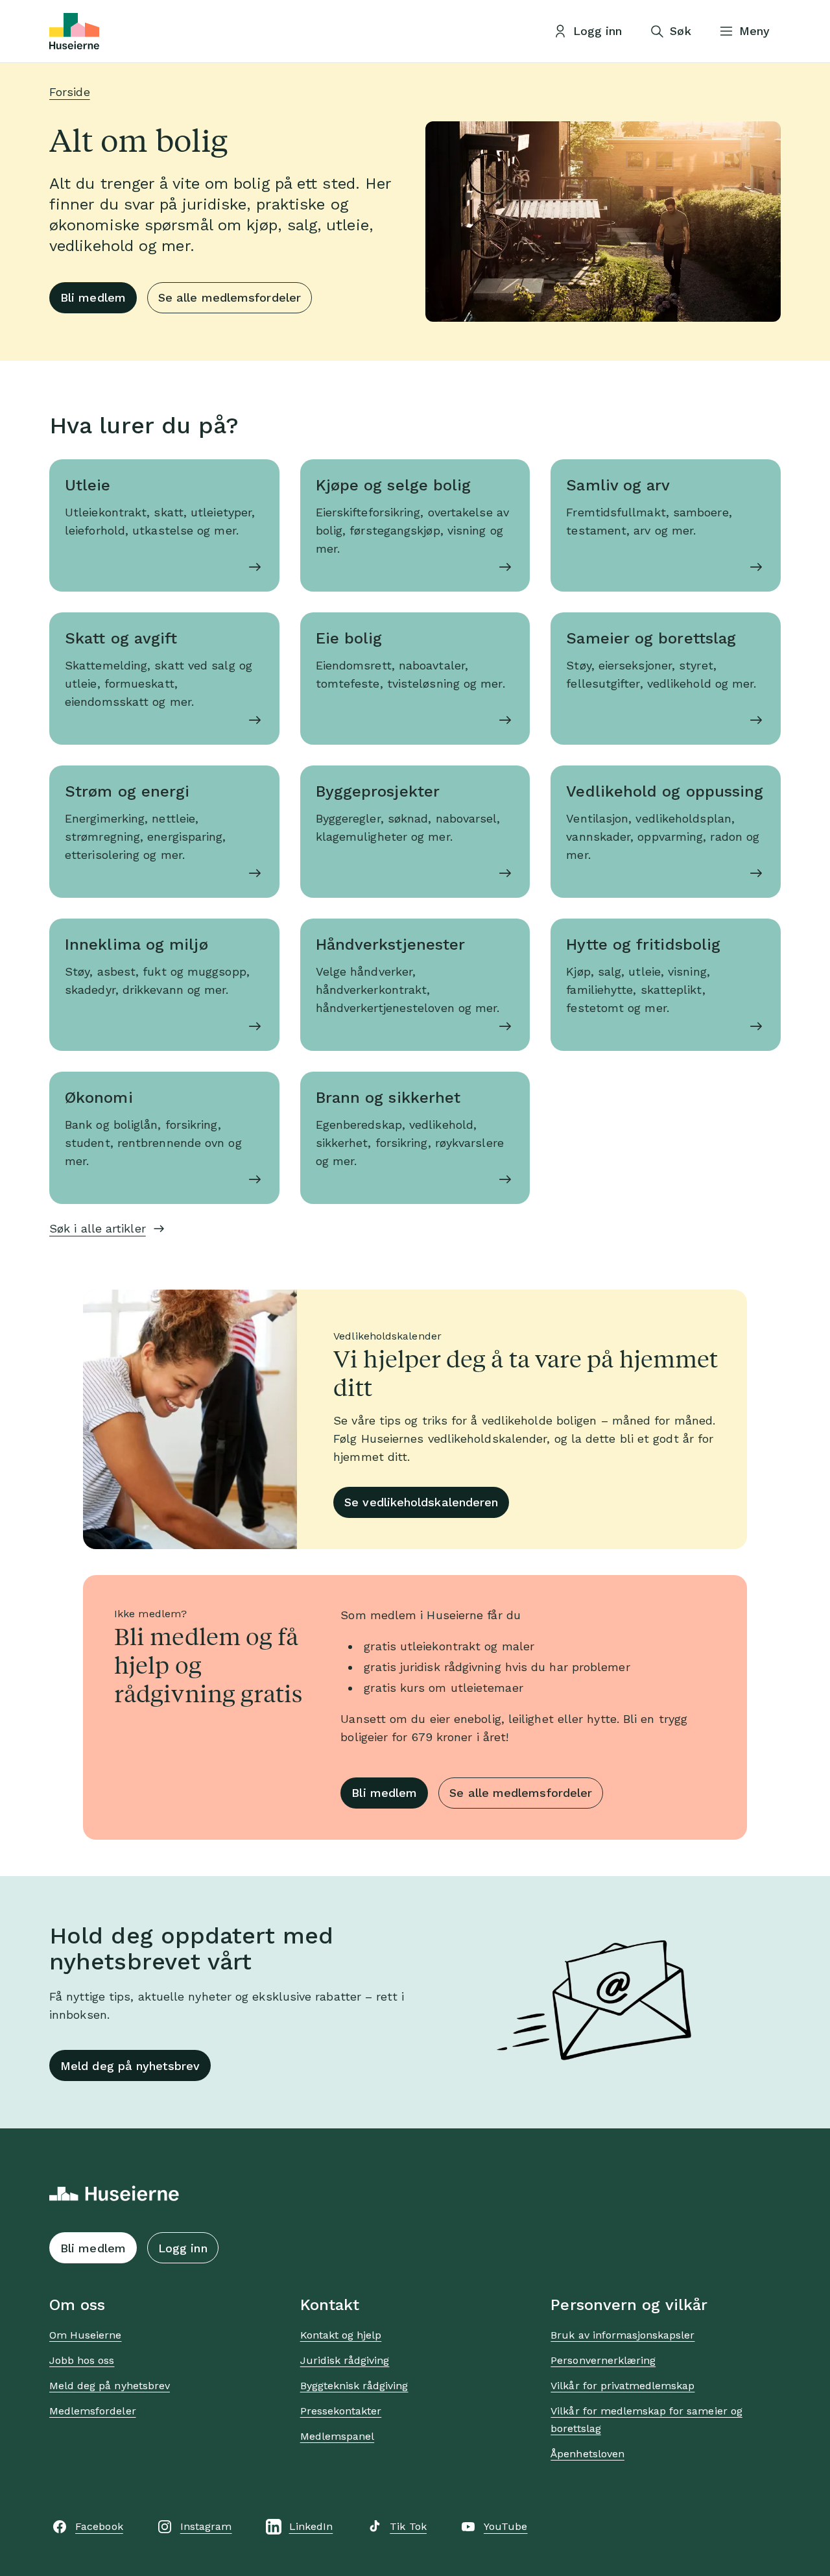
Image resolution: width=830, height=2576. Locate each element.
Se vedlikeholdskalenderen (421, 1502)
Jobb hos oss (82, 2360)
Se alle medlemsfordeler (230, 297)
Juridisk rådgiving (345, 2360)
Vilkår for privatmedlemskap (622, 2386)
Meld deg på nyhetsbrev (130, 2066)
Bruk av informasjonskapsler (622, 2335)
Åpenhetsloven (587, 2454)
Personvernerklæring (603, 2360)
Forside (70, 92)
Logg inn (183, 2248)
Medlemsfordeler (93, 2411)
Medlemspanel (337, 2436)
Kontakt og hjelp (341, 2335)
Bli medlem (93, 297)
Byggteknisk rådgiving (354, 2386)
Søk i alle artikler (98, 1228)
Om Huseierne (85, 2335)
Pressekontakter (341, 2411)
